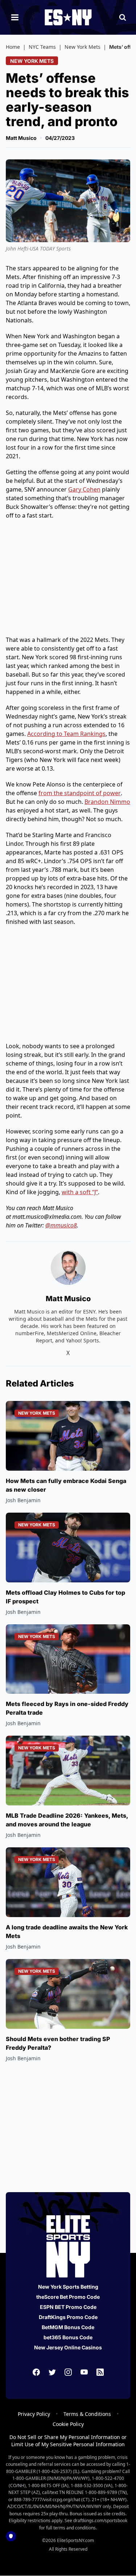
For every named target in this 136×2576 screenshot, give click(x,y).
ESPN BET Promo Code (68, 2307)
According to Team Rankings (66, 734)
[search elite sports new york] (123, 17)
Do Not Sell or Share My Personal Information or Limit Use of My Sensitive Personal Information (68, 2441)
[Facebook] (36, 2372)
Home (13, 47)
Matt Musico (21, 138)
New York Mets (83, 47)
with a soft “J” (80, 1192)
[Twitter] (52, 2372)
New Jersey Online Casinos (68, 2347)
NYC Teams (42, 47)
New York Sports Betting (68, 2287)
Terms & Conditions (87, 2414)
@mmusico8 (61, 1225)
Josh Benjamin (23, 1500)
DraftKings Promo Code (68, 2317)
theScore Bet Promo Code (68, 2297)
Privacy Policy (34, 2414)
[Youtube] (84, 2372)
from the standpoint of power (80, 793)
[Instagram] (68, 2372)
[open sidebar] (15, 17)
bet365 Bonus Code (68, 2337)
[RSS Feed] (100, 2372)
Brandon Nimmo (107, 802)
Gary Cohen (84, 489)
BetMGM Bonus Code (68, 2327)
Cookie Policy (68, 2424)
